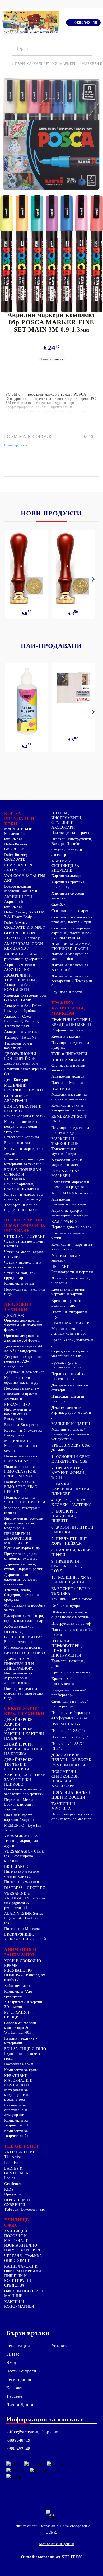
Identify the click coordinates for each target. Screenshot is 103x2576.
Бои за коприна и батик (25, 1116)
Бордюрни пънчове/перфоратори (69, 1693)
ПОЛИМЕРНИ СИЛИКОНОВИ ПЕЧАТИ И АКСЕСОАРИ (65, 1779)
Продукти (13, 2194)
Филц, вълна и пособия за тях (25, 1608)
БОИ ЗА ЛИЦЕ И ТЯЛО (25, 2049)
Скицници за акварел (70, 911)
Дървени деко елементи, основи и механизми (21, 1580)
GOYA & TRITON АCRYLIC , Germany (22, 936)
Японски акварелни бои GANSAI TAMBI (25, 998)
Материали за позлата (23, 1647)
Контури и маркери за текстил (24, 1151)
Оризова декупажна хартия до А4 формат (23, 1338)
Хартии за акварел (68, 876)
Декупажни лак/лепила (24, 1372)
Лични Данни (20, 2405)
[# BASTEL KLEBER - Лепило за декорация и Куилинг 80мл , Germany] (27, 701)
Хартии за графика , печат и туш (69, 885)
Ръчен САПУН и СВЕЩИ (18, 2015)
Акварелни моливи (68, 1077)
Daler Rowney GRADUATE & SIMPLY (25, 925)
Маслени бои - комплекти (17, 836)
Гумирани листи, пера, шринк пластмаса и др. (24, 1618)
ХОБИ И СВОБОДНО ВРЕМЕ (23, 1963)
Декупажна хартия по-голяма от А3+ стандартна (24, 1361)
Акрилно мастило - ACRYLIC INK (21, 967)
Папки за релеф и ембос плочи (72, 1632)
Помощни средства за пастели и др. (70, 1130)
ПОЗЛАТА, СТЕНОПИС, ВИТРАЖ (24, 1635)
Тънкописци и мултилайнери (64, 1151)
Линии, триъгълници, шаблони (71, 1281)
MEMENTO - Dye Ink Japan (23, 1828)
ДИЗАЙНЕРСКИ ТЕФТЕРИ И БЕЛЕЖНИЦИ (19, 1764)
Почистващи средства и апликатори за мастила (72, 1817)
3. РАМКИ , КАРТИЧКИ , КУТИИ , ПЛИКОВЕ (72, 1489)
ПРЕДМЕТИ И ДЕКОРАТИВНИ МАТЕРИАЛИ (18, 1538)
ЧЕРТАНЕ (60, 1267)
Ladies (10, 2178)
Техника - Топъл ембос (72, 1599)
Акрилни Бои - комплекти (17, 904)
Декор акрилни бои (21, 1063)
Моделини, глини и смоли (21, 1448)
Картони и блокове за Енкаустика (23, 1433)
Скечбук (58, 905)
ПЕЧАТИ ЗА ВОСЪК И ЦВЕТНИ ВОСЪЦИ (72, 1795)
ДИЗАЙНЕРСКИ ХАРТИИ (19, 1722)
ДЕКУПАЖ (14, 1316)
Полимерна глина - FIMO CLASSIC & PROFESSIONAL (21, 1472)
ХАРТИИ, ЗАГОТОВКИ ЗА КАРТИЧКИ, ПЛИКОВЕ (25, 1780)
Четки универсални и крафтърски (23, 1265)
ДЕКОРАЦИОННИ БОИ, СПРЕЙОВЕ (20, 1056)
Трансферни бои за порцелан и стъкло (21, 1207)
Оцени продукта (16, 445)
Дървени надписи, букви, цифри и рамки (24, 1567)
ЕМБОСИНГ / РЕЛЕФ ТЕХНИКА (71, 1591)
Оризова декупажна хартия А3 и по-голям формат (23, 1325)
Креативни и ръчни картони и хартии (69, 1292)
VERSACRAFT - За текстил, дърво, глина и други (25, 1841)
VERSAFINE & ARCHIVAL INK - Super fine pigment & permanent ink (25, 1901)
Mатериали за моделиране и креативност (16, 2095)
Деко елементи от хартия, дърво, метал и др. (71, 1413)
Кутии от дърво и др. (23, 1548)
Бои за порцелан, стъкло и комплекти (22, 1186)
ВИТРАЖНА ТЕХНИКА (25, 1653)
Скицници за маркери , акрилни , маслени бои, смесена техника (72, 933)
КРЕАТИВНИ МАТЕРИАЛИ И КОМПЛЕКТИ (18, 2080)
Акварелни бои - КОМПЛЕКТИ (19, 987)
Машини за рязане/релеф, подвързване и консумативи (71, 1434)
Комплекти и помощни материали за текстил (24, 1162)
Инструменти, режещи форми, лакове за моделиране (24, 1523)
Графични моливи (67, 1030)
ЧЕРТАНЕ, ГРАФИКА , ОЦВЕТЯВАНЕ (24, 2258)
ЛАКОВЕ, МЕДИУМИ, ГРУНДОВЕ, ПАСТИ (72, 946)
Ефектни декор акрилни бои (25, 1072)
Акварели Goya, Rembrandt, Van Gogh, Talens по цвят (23, 1021)
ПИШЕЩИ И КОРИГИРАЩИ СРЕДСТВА (18, 2281)
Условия (60, 2346)
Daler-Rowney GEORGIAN (16, 847)
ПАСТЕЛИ (61, 1089)
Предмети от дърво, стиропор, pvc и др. (21, 1556)
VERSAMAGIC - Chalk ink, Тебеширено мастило (24, 1856)
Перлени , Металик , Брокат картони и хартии (22, 1804)
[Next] (92, 579)
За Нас (13, 2354)
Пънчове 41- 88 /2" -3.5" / (68, 1746)
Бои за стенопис (18, 1642)
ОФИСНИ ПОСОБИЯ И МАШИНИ (25, 2294)
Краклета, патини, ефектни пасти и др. (22, 1380)
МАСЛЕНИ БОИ (18, 829)
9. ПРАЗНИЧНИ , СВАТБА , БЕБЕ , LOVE (67, 1566)
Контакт (14, 2388)
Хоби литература (19, 1626)
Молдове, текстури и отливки (22, 1510)
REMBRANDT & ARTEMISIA (19, 868)
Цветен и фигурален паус (69, 1314)
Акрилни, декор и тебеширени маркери (70, 1213)
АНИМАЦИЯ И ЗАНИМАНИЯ (20, 1952)
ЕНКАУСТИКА (17, 1405)
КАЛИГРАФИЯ (64, 1222)
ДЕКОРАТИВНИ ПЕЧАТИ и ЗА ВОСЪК (71, 1757)
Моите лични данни (57, 2544)
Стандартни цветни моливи (69, 1068)
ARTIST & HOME (20, 2152)
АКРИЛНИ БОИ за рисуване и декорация (23, 957)
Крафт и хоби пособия (71, 1672)
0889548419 (86, 23)
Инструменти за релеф (71, 1624)
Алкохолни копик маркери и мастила (68, 1162)
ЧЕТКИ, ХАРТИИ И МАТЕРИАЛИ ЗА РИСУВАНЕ (25, 1225)
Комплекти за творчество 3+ (17, 2123)
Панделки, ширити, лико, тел (69, 1399)
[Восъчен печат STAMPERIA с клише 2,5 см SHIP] (73, 568)
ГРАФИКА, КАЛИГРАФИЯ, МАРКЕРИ (46, 64)
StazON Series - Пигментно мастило (22, 1880)
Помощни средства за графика (70, 1045)
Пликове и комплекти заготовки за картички (24, 1792)
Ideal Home (14, 2163)
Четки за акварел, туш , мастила (25, 1244)
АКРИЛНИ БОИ (18, 897)
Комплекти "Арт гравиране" (18, 1994)
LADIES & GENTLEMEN (17, 2171)
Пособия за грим (19, 2064)
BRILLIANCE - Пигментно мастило (22, 1869)
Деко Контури (16, 1080)
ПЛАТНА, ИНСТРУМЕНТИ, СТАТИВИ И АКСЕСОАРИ (67, 820)
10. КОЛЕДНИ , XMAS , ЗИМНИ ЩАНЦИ (72, 1580)
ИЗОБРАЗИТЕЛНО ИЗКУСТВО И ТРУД (22, 2248)
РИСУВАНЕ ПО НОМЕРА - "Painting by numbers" (25, 1975)
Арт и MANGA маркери (72, 1193)
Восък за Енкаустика (22, 1425)
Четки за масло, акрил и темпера (24, 1254)
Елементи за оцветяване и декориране (16, 2110)
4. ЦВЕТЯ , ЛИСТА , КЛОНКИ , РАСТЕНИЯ (72, 1502)
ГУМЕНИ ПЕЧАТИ (68, 1765)
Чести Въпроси (21, 2371)
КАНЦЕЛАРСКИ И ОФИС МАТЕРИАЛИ (23, 2269)
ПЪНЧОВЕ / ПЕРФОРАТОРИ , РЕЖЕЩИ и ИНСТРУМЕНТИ (67, 1648)
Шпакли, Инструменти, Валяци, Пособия (72, 841)
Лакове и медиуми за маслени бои (70, 956)
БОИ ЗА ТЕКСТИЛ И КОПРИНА (23, 1109)
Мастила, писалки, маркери (68, 1258)
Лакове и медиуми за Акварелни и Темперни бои (72, 981)
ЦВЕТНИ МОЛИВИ (69, 1060)
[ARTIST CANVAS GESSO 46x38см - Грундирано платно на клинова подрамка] (73, 688)
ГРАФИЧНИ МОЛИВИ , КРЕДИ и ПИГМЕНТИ (72, 1022)
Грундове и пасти (67, 992)
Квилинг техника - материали (21, 2041)
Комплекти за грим (21, 2070)
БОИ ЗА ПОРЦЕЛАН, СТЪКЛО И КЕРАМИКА (23, 1174)
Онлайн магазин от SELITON (51, 2557)
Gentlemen (13, 2184)
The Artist (13, 2157)
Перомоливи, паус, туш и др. (25, 1292)
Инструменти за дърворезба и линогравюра (18, 1678)
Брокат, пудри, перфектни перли (67, 1365)
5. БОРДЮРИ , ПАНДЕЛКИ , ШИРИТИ (64, 1516)
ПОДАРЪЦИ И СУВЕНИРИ (17, 2202)
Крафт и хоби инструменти (63, 1681)
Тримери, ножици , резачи (69, 1663)
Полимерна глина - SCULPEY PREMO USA (25, 1500)
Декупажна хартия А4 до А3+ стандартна (23, 1349)
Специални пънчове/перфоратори (70, 1704)
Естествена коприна (22, 1137)
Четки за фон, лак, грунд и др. (20, 1275)
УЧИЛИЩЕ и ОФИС (18, 2222)
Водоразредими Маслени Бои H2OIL (22, 889)
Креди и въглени (66, 1036)
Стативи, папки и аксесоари (67, 852)
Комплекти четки (19, 1284)
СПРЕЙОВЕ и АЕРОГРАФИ (16, 1098)
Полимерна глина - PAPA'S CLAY (21, 1459)
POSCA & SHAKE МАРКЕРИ (67, 1173)
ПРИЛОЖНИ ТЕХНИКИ (18, 1307)
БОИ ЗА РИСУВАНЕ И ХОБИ (19, 819)
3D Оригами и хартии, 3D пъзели (24, 2004)
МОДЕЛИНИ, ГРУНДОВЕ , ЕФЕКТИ (25, 1088)
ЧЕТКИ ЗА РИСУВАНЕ (25, 1237)
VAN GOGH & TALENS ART (25, 878)
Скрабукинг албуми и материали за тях (70, 1354)
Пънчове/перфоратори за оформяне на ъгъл (71, 1715)
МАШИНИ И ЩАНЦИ (71, 1424)
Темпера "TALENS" (21, 1038)
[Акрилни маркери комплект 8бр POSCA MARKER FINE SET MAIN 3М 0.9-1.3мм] (51, 192)
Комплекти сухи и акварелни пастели (68, 1108)
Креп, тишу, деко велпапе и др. (66, 1303)
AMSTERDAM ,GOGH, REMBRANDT (24, 946)
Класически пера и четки (68, 1236)
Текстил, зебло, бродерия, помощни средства (22, 1595)
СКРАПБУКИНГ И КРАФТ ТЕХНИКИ (24, 1711)
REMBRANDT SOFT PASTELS (69, 1119)
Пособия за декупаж (22, 1388)
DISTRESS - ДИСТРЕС (25, 1888)
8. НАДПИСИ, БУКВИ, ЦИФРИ (72, 1552)
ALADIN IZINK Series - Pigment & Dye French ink (25, 1918)
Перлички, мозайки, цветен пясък (69, 1376)
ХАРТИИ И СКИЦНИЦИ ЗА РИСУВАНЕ (65, 866)
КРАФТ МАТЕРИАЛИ (71, 1323)
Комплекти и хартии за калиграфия (72, 1247)
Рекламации (18, 2346)
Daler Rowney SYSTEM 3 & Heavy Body (24, 915)
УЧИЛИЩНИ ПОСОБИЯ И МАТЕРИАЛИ (17, 2236)
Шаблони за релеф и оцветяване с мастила (70, 1615)
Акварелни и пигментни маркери (69, 1202)
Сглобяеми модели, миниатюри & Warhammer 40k (21, 2028)
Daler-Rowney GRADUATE (16, 857)
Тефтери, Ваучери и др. (25, 2210)
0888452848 (19, 2449)
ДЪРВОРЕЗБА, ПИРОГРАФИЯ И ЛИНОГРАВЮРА (19, 1664)
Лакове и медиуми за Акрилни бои (70, 967)
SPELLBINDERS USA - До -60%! (72, 1448)
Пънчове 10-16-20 (67, 1724)
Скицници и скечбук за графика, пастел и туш (72, 920)
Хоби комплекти (18, 1986)
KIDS (9, 2190)
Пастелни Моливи (67, 1083)
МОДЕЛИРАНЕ (18, 1441)
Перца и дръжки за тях (71, 1227)
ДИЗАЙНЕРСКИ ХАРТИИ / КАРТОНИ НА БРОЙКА (23, 1749)
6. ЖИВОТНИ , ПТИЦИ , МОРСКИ (72, 1530)
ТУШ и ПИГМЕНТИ (69, 1054)
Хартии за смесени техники (68, 896)
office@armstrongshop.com (33, 2432)
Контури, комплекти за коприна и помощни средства (24, 1127)
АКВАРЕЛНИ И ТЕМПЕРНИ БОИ (20, 978)
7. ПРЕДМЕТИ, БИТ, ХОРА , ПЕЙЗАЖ (70, 1541)
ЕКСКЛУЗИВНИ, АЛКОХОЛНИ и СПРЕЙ (25, 1937)
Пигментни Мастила (22, 1929)
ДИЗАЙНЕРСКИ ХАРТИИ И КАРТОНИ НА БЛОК (24, 1734)
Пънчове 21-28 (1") (68, 1731)
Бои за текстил (17, 1143)
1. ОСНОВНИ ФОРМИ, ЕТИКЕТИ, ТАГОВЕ (72, 1459)
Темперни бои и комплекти (18, 1046)
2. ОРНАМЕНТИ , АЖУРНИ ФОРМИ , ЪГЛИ (69, 1473)
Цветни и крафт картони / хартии (19, 1817)
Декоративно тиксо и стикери (70, 1388)
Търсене (14, 2396)
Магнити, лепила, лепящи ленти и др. (69, 1331)
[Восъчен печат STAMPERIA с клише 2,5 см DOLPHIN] (27, 568)
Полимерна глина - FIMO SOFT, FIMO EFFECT (21, 1487)
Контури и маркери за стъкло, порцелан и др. (24, 1197)
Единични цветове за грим (23, 2056)
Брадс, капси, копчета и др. (72, 1343)
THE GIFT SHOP (22, 2146)
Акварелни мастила (21, 1032)
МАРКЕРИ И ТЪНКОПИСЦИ (65, 1141)
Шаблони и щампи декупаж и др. (21, 1397)
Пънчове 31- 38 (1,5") (71, 1737)
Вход (11, 2363)
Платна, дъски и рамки (72, 833)
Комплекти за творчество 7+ (17, 2133)
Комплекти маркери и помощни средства (71, 1184)
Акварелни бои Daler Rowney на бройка (23, 1008)
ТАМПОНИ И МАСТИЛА (63, 1806)
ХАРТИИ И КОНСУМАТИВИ (19, 2304)
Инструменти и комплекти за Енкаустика (18, 1414)
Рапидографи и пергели (72, 1272)
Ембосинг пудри (66, 1606)
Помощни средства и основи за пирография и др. (24, 1693)
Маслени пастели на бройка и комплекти (69, 1097)
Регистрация (19, 2379)
